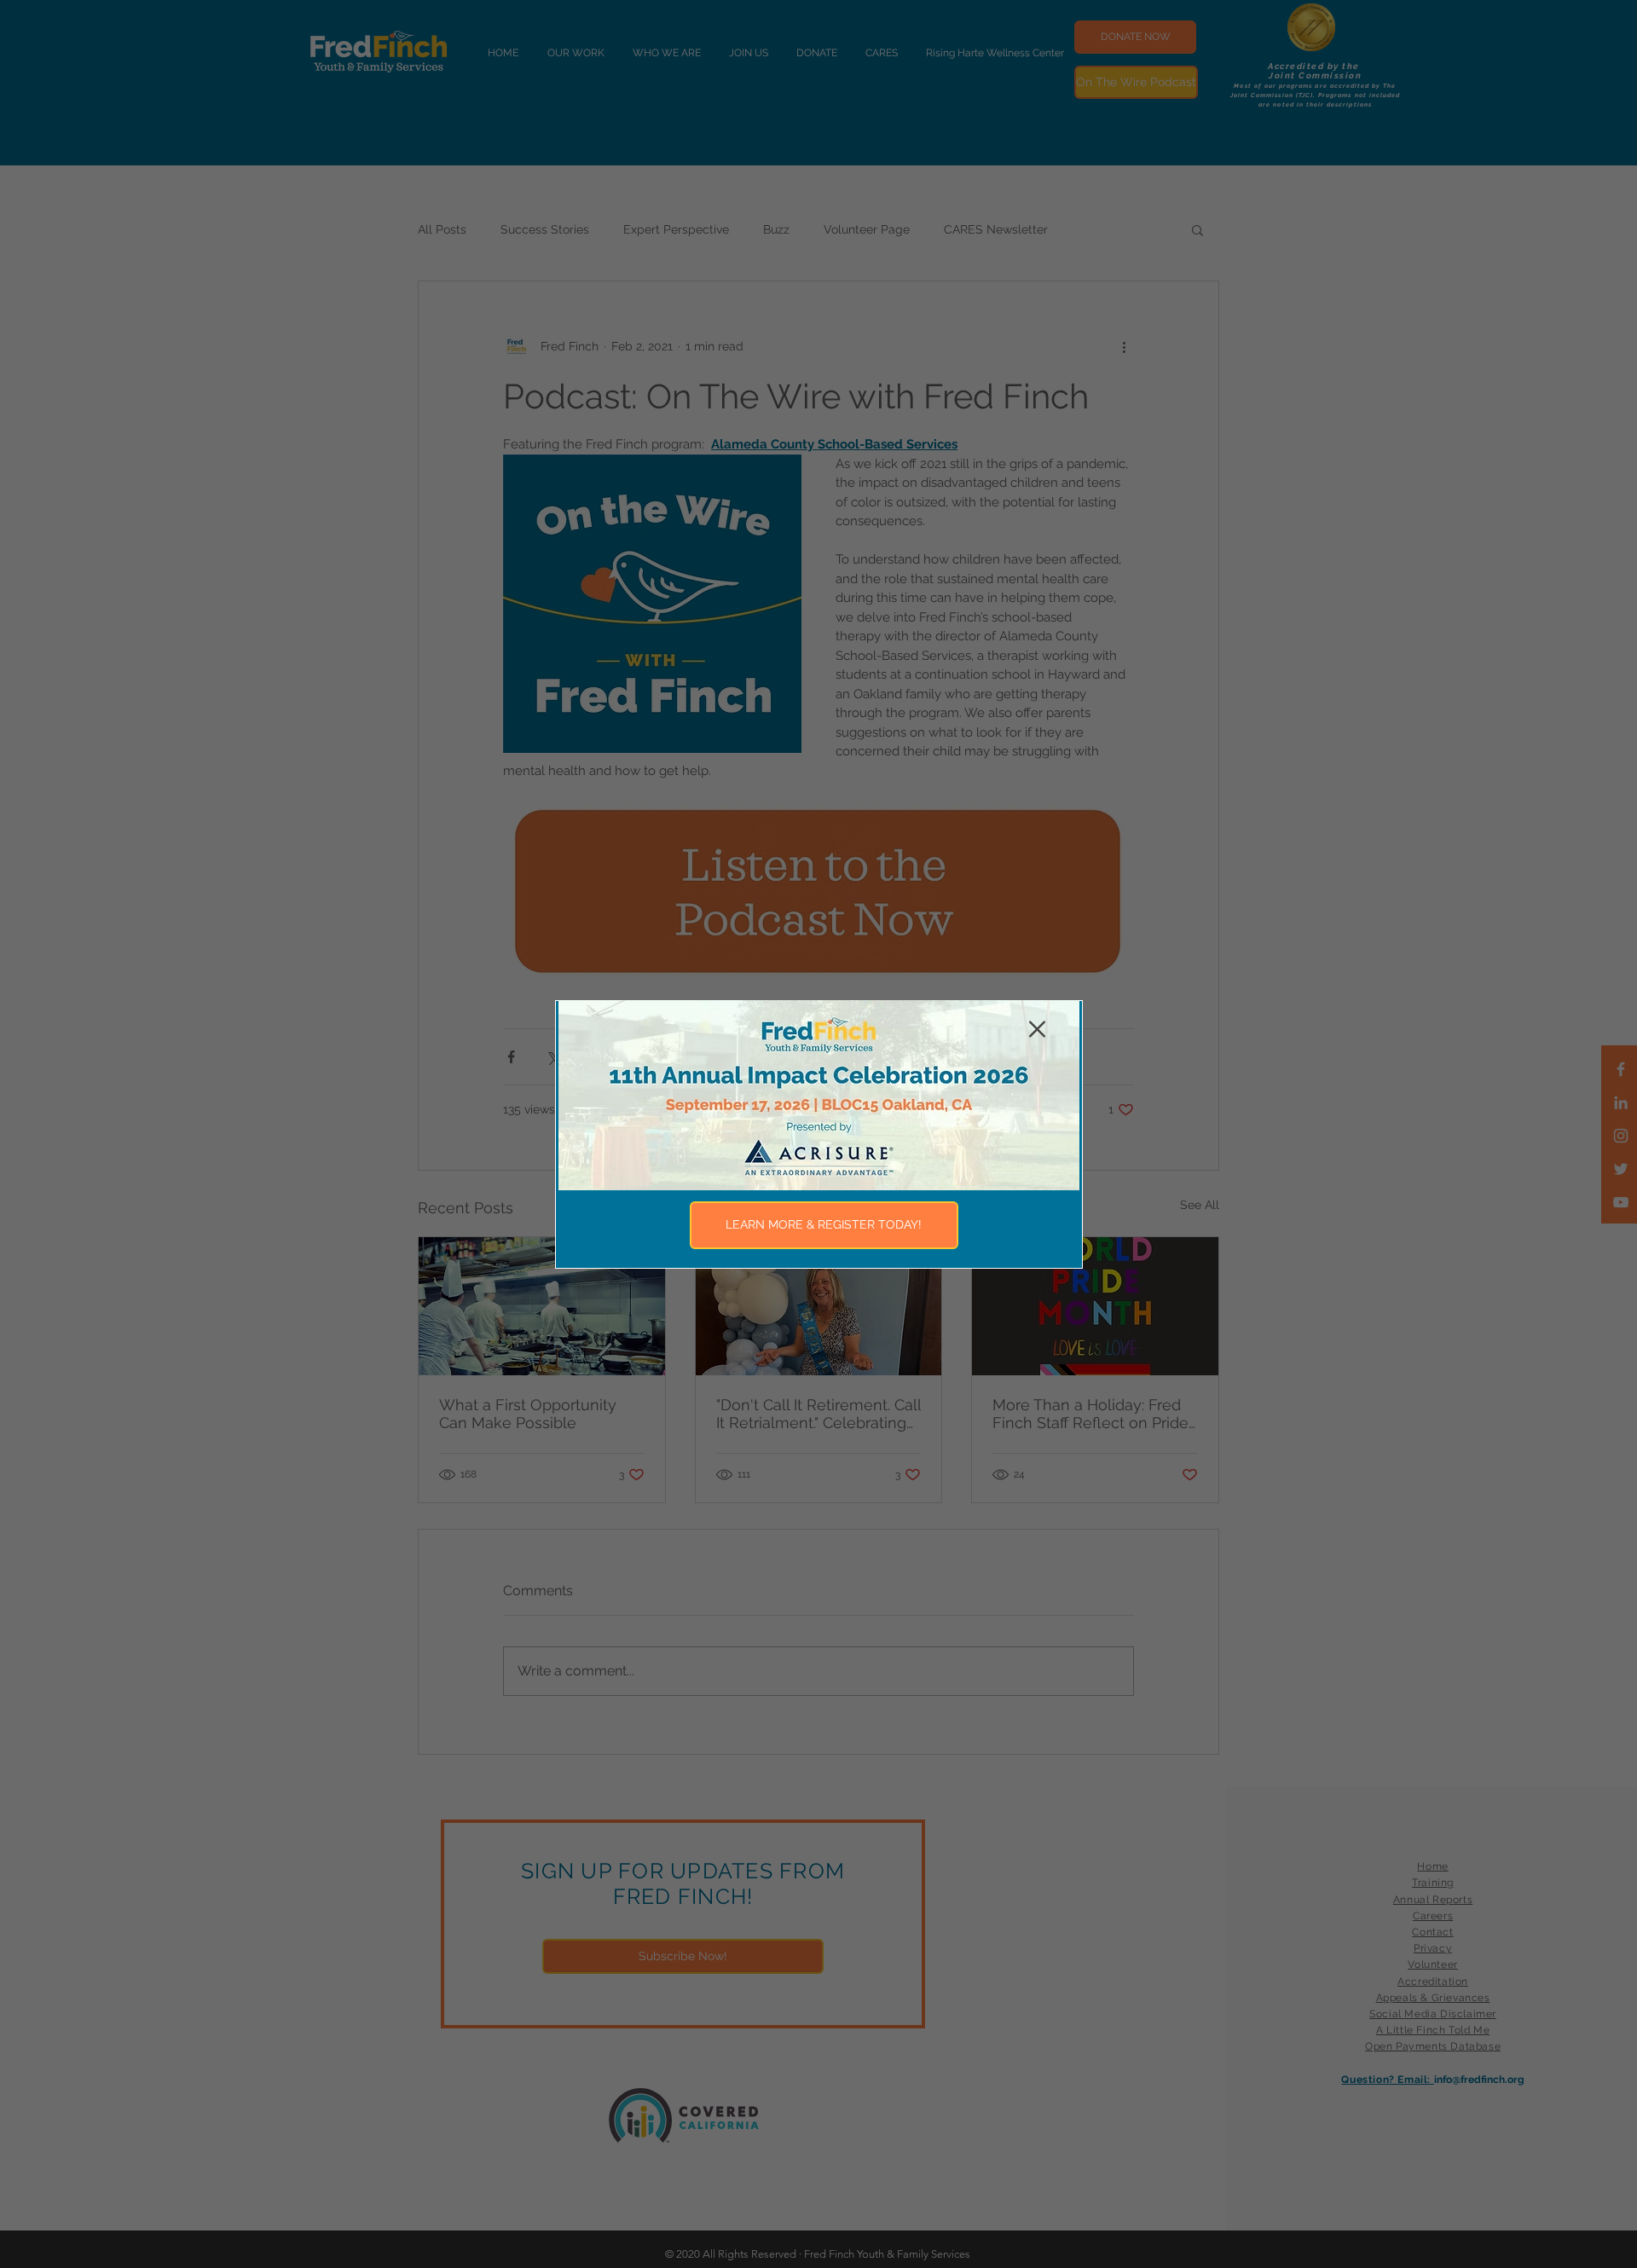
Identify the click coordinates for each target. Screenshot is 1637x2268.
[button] (1037, 1029)
